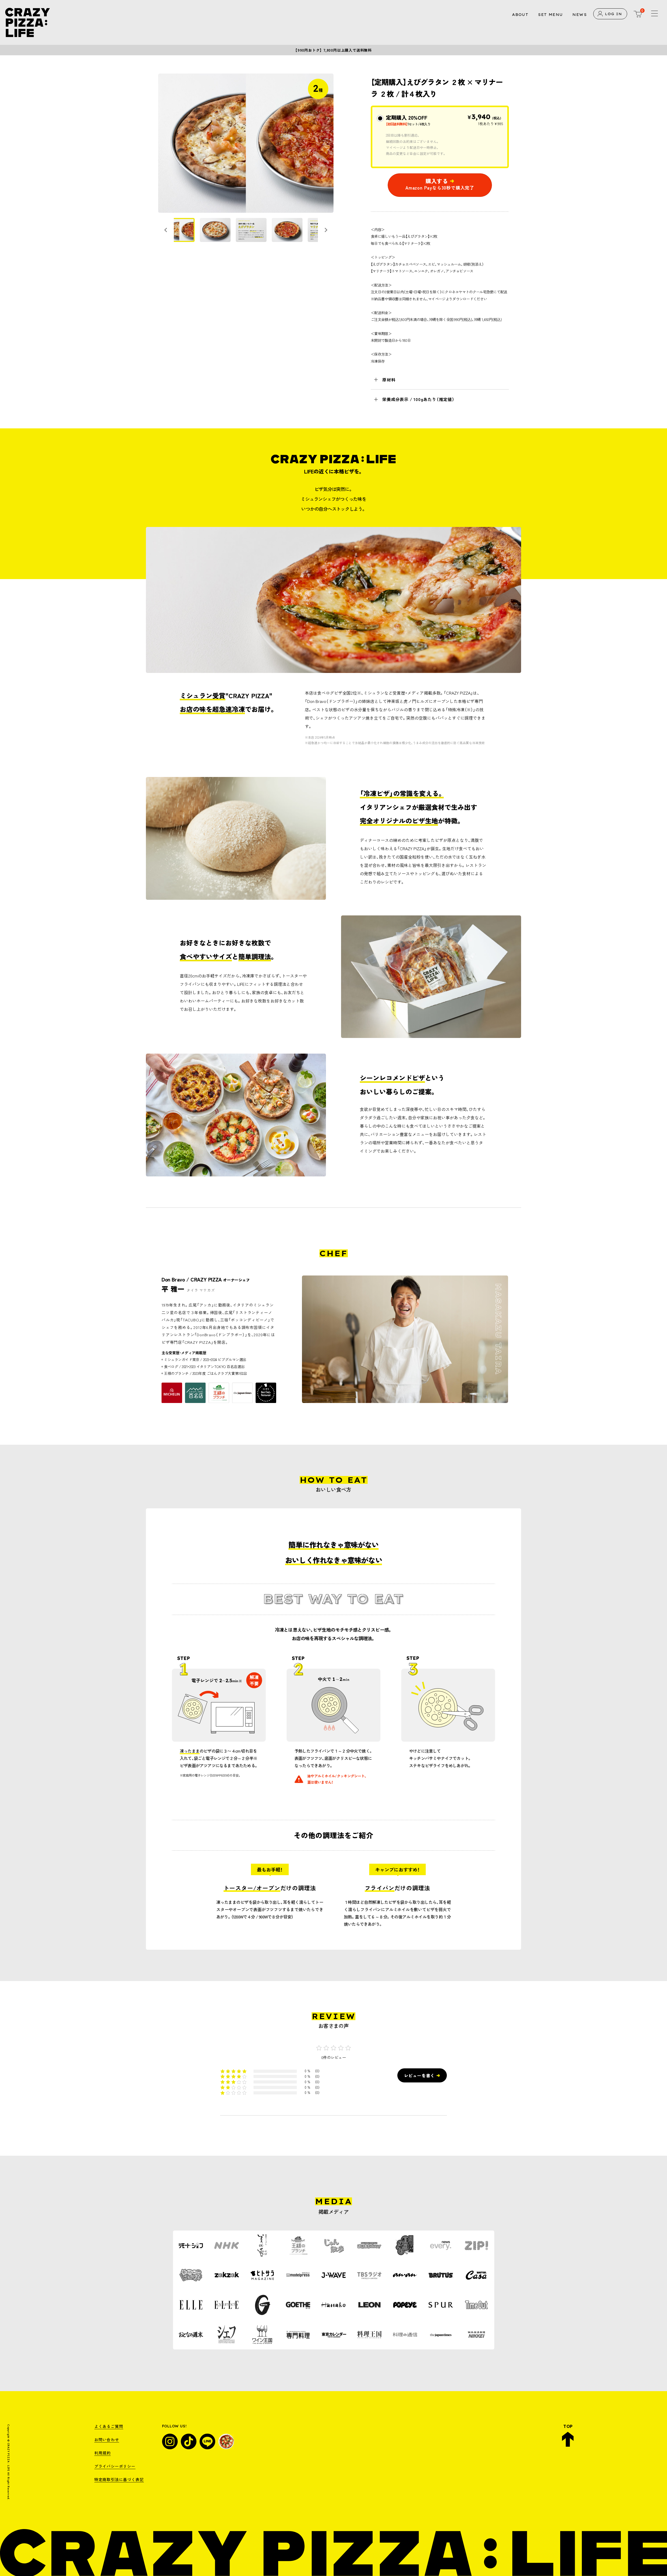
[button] (179, 230)
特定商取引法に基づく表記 (119, 2479)
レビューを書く (419, 2075)
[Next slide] (326, 230)
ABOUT (520, 15)
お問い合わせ (107, 2440)
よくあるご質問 (109, 2426)
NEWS (580, 15)
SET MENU (550, 15)
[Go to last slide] (166, 230)
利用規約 (103, 2453)
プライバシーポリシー (115, 2466)
